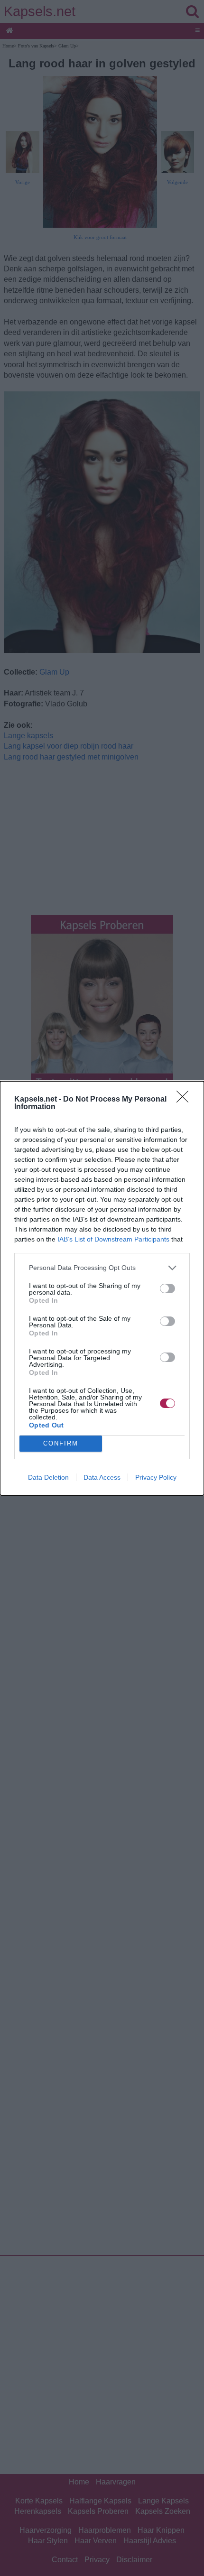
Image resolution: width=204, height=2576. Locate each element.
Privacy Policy (156, 1477)
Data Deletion (48, 1477)
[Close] (185, 1100)
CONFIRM (61, 1443)
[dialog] (102, 1288)
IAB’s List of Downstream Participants (113, 1239)
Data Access (102, 1477)
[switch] (167, 1288)
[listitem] (102, 1268)
